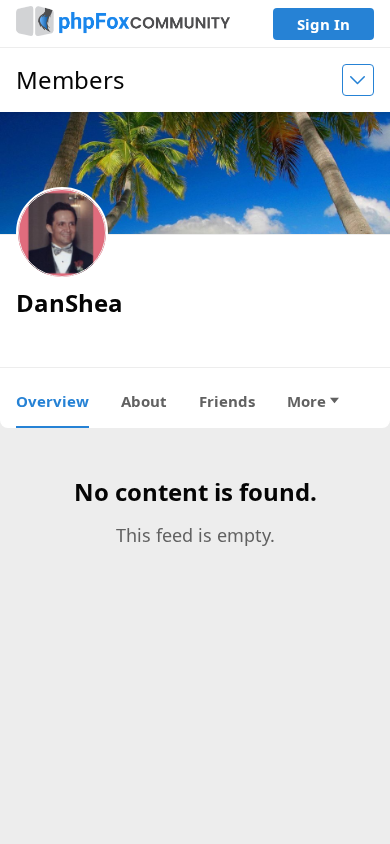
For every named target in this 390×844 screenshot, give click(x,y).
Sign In (323, 24)
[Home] (123, 23)
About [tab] (144, 401)
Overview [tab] (52, 401)
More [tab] (306, 401)
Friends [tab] (227, 401)
